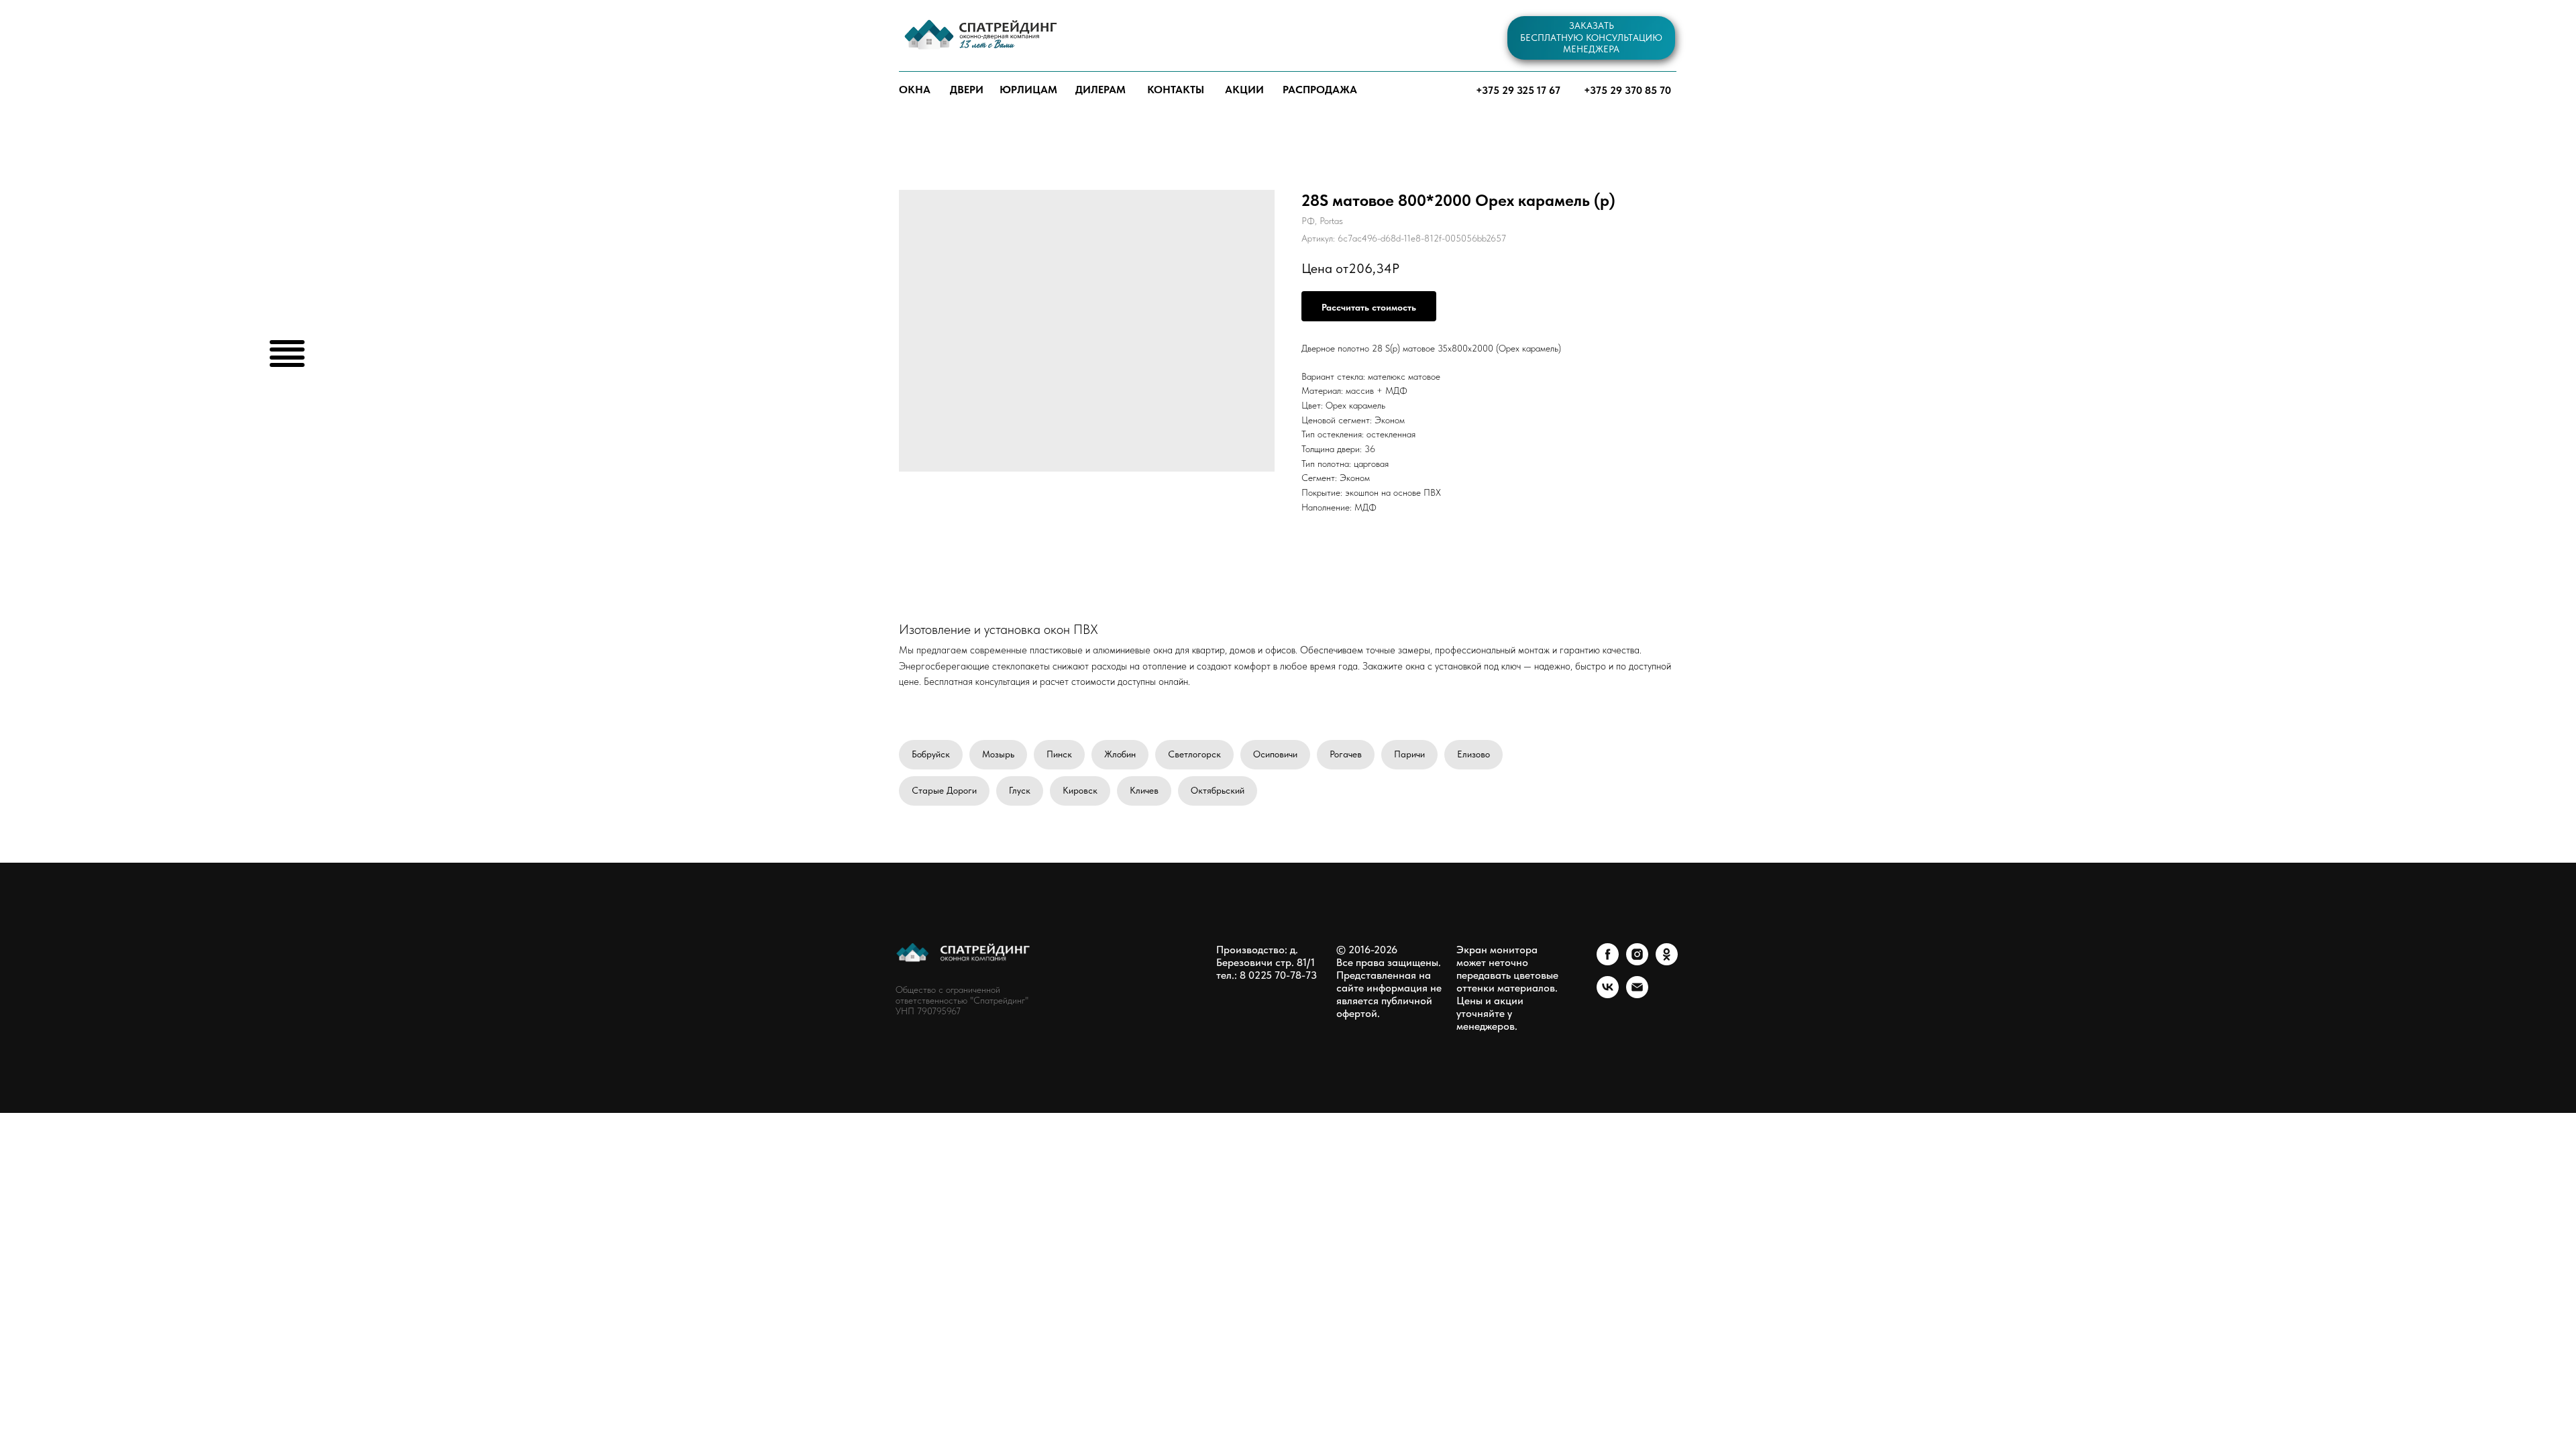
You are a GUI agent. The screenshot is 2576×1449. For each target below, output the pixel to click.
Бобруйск (931, 754)
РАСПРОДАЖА (1320, 90)
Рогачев (1346, 754)
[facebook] (1608, 962)
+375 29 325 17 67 (1518, 90)
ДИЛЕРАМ (1101, 90)
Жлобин (1120, 754)
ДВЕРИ (967, 90)
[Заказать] (1369, 306)
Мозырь (998, 754)
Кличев (1144, 790)
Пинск (1059, 754)
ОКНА (915, 90)
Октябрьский (1218, 790)
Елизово (1473, 754)
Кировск (1080, 790)
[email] (1637, 995)
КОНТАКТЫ (1176, 90)
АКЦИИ (1244, 90)
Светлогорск (1194, 754)
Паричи (1409, 754)
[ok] (1667, 962)
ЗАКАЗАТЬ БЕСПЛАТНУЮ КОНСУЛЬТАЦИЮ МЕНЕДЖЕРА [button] (1591, 37)
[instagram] (1637, 962)
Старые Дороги (944, 790)
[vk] (1608, 995)
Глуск (1020, 790)
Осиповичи (1275, 754)
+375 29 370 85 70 (1627, 90)
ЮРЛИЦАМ (1028, 90)
